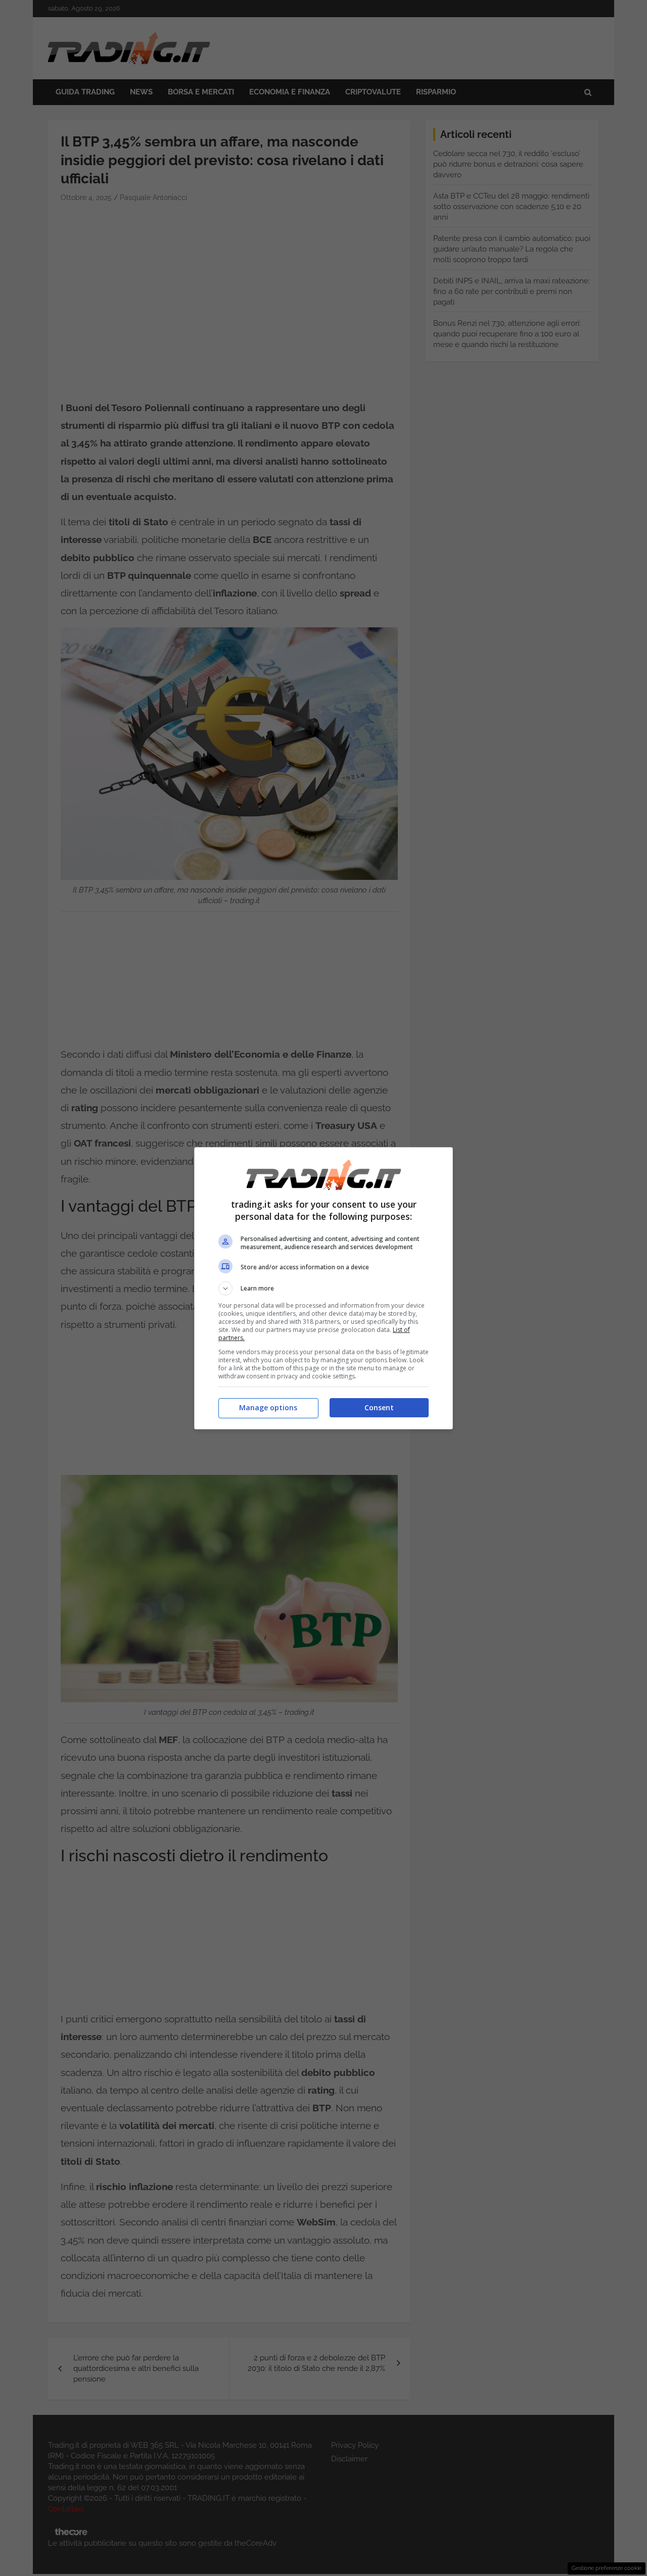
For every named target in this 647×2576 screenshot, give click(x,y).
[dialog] (323, 1288)
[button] (323, 1289)
